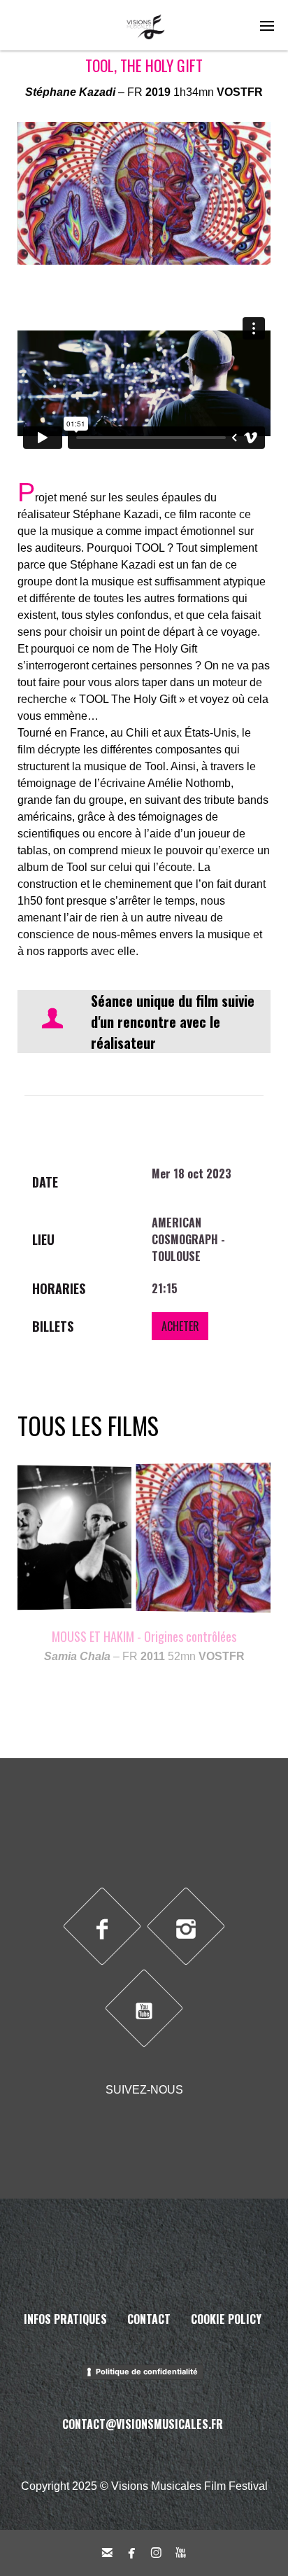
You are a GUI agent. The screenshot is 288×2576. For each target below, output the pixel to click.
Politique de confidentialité (147, 2372)
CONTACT (149, 2319)
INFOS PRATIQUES (65, 2319)
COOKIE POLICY (226, 2319)
